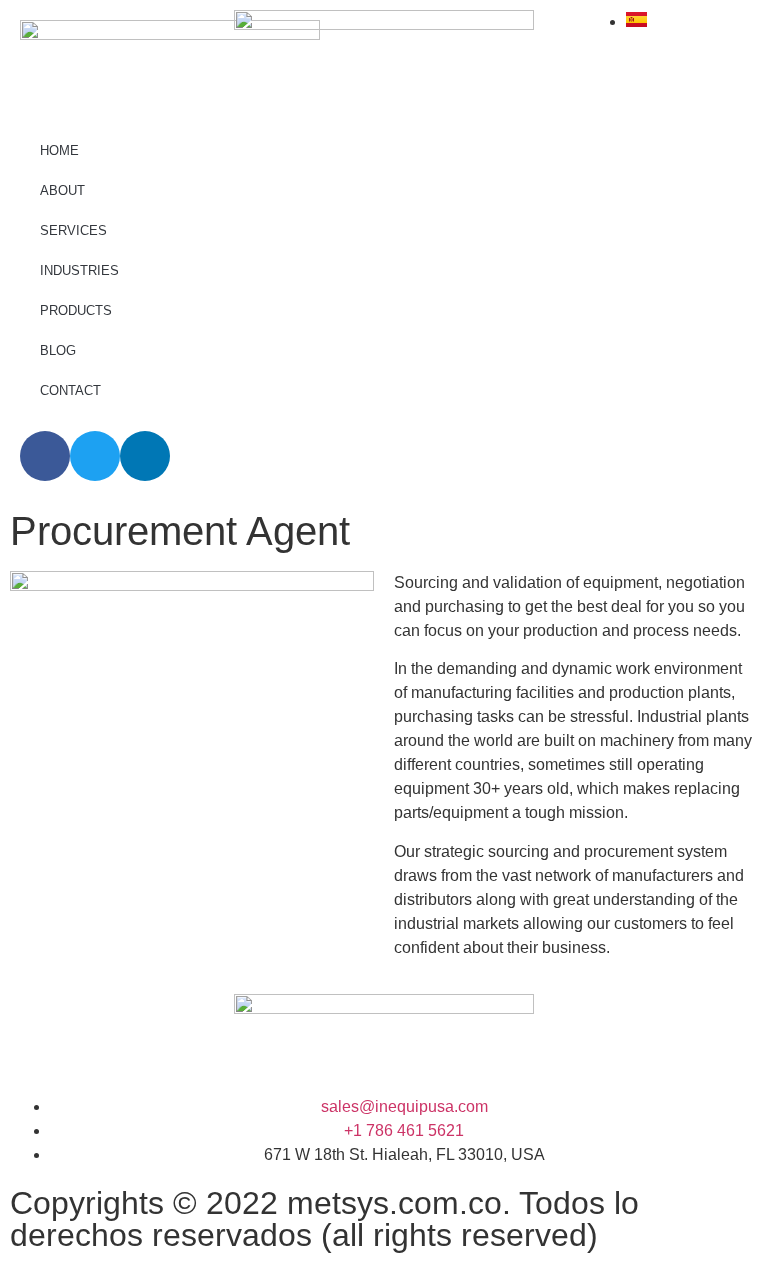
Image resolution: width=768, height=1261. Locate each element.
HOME (59, 150)
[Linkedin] (145, 456)
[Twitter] (95, 456)
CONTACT (70, 390)
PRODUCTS (76, 310)
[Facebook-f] (45, 456)
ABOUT (62, 190)
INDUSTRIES (79, 270)
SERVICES (73, 230)
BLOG (58, 350)
